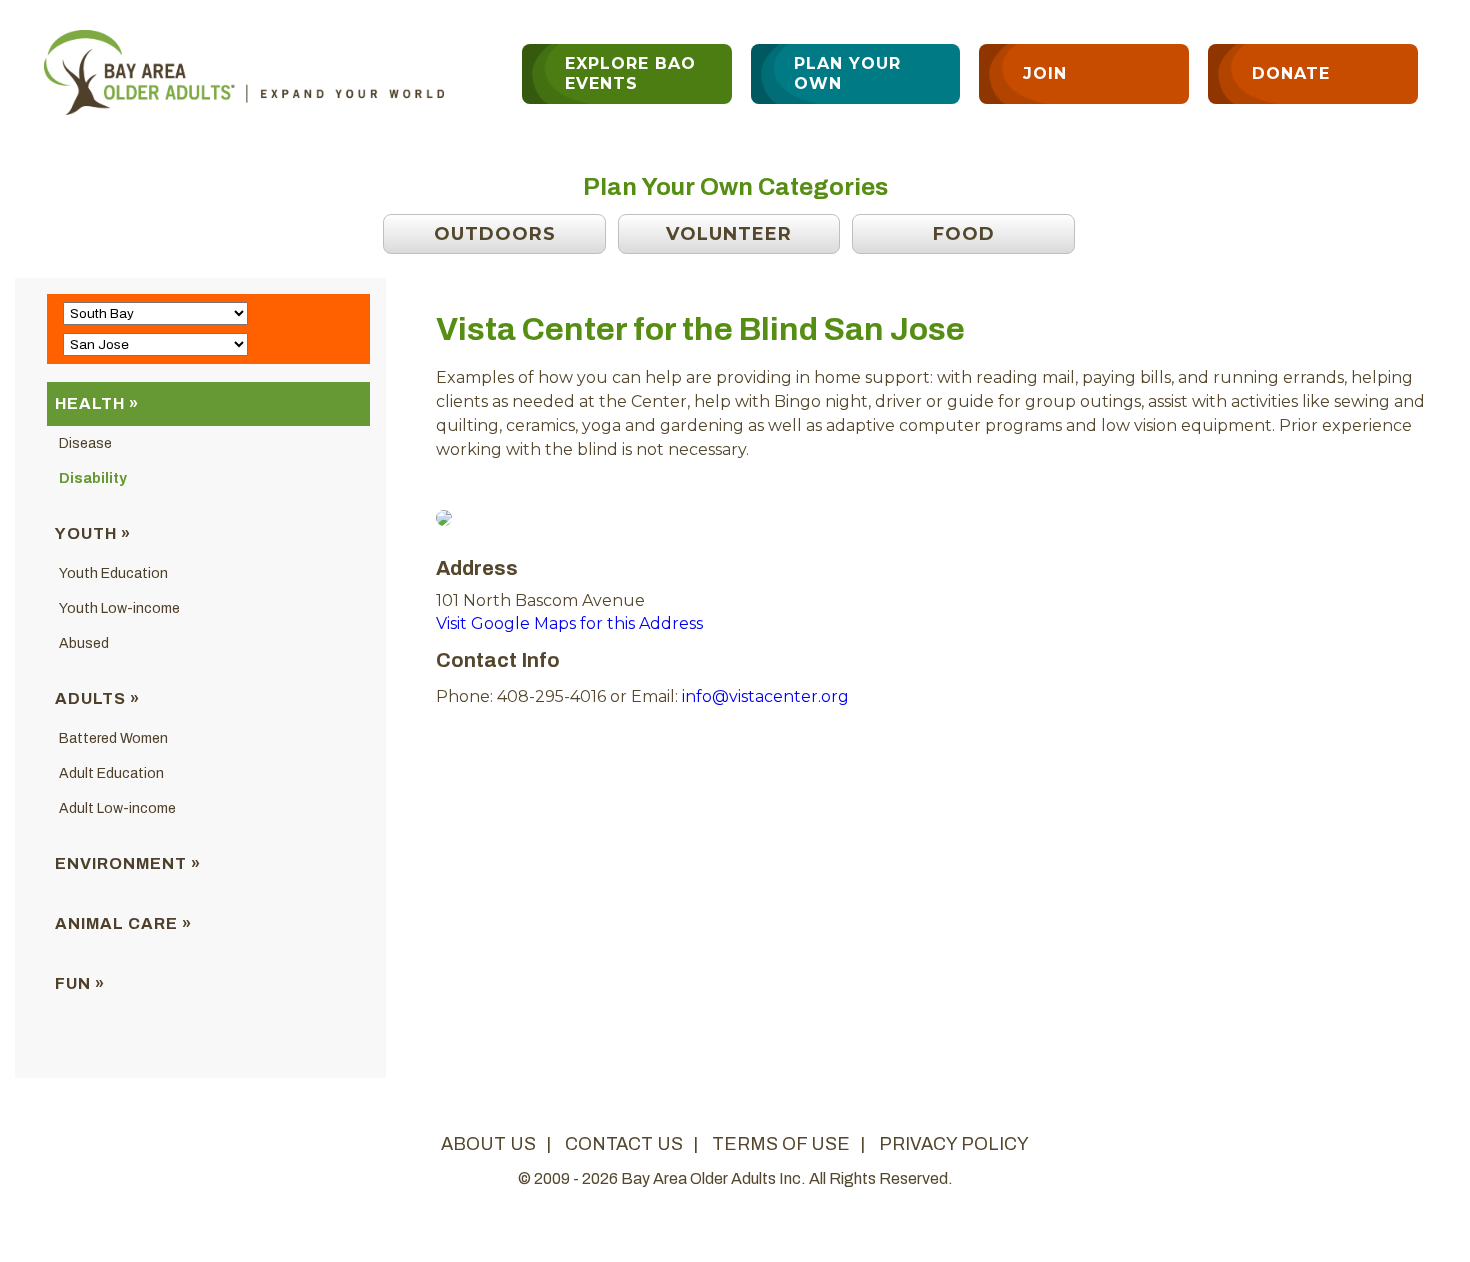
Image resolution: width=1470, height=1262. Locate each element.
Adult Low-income (117, 808)
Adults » (97, 698)
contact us (624, 1144)
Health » (97, 403)
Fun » (80, 983)
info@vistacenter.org (765, 696)
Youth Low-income (119, 608)
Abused (84, 643)
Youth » (93, 533)
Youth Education (113, 573)
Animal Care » (123, 923)
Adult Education (111, 773)
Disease (85, 443)
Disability (93, 478)
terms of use (781, 1144)
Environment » (128, 863)
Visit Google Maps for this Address (569, 623)
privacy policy (954, 1144)
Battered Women (113, 738)
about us (488, 1144)
